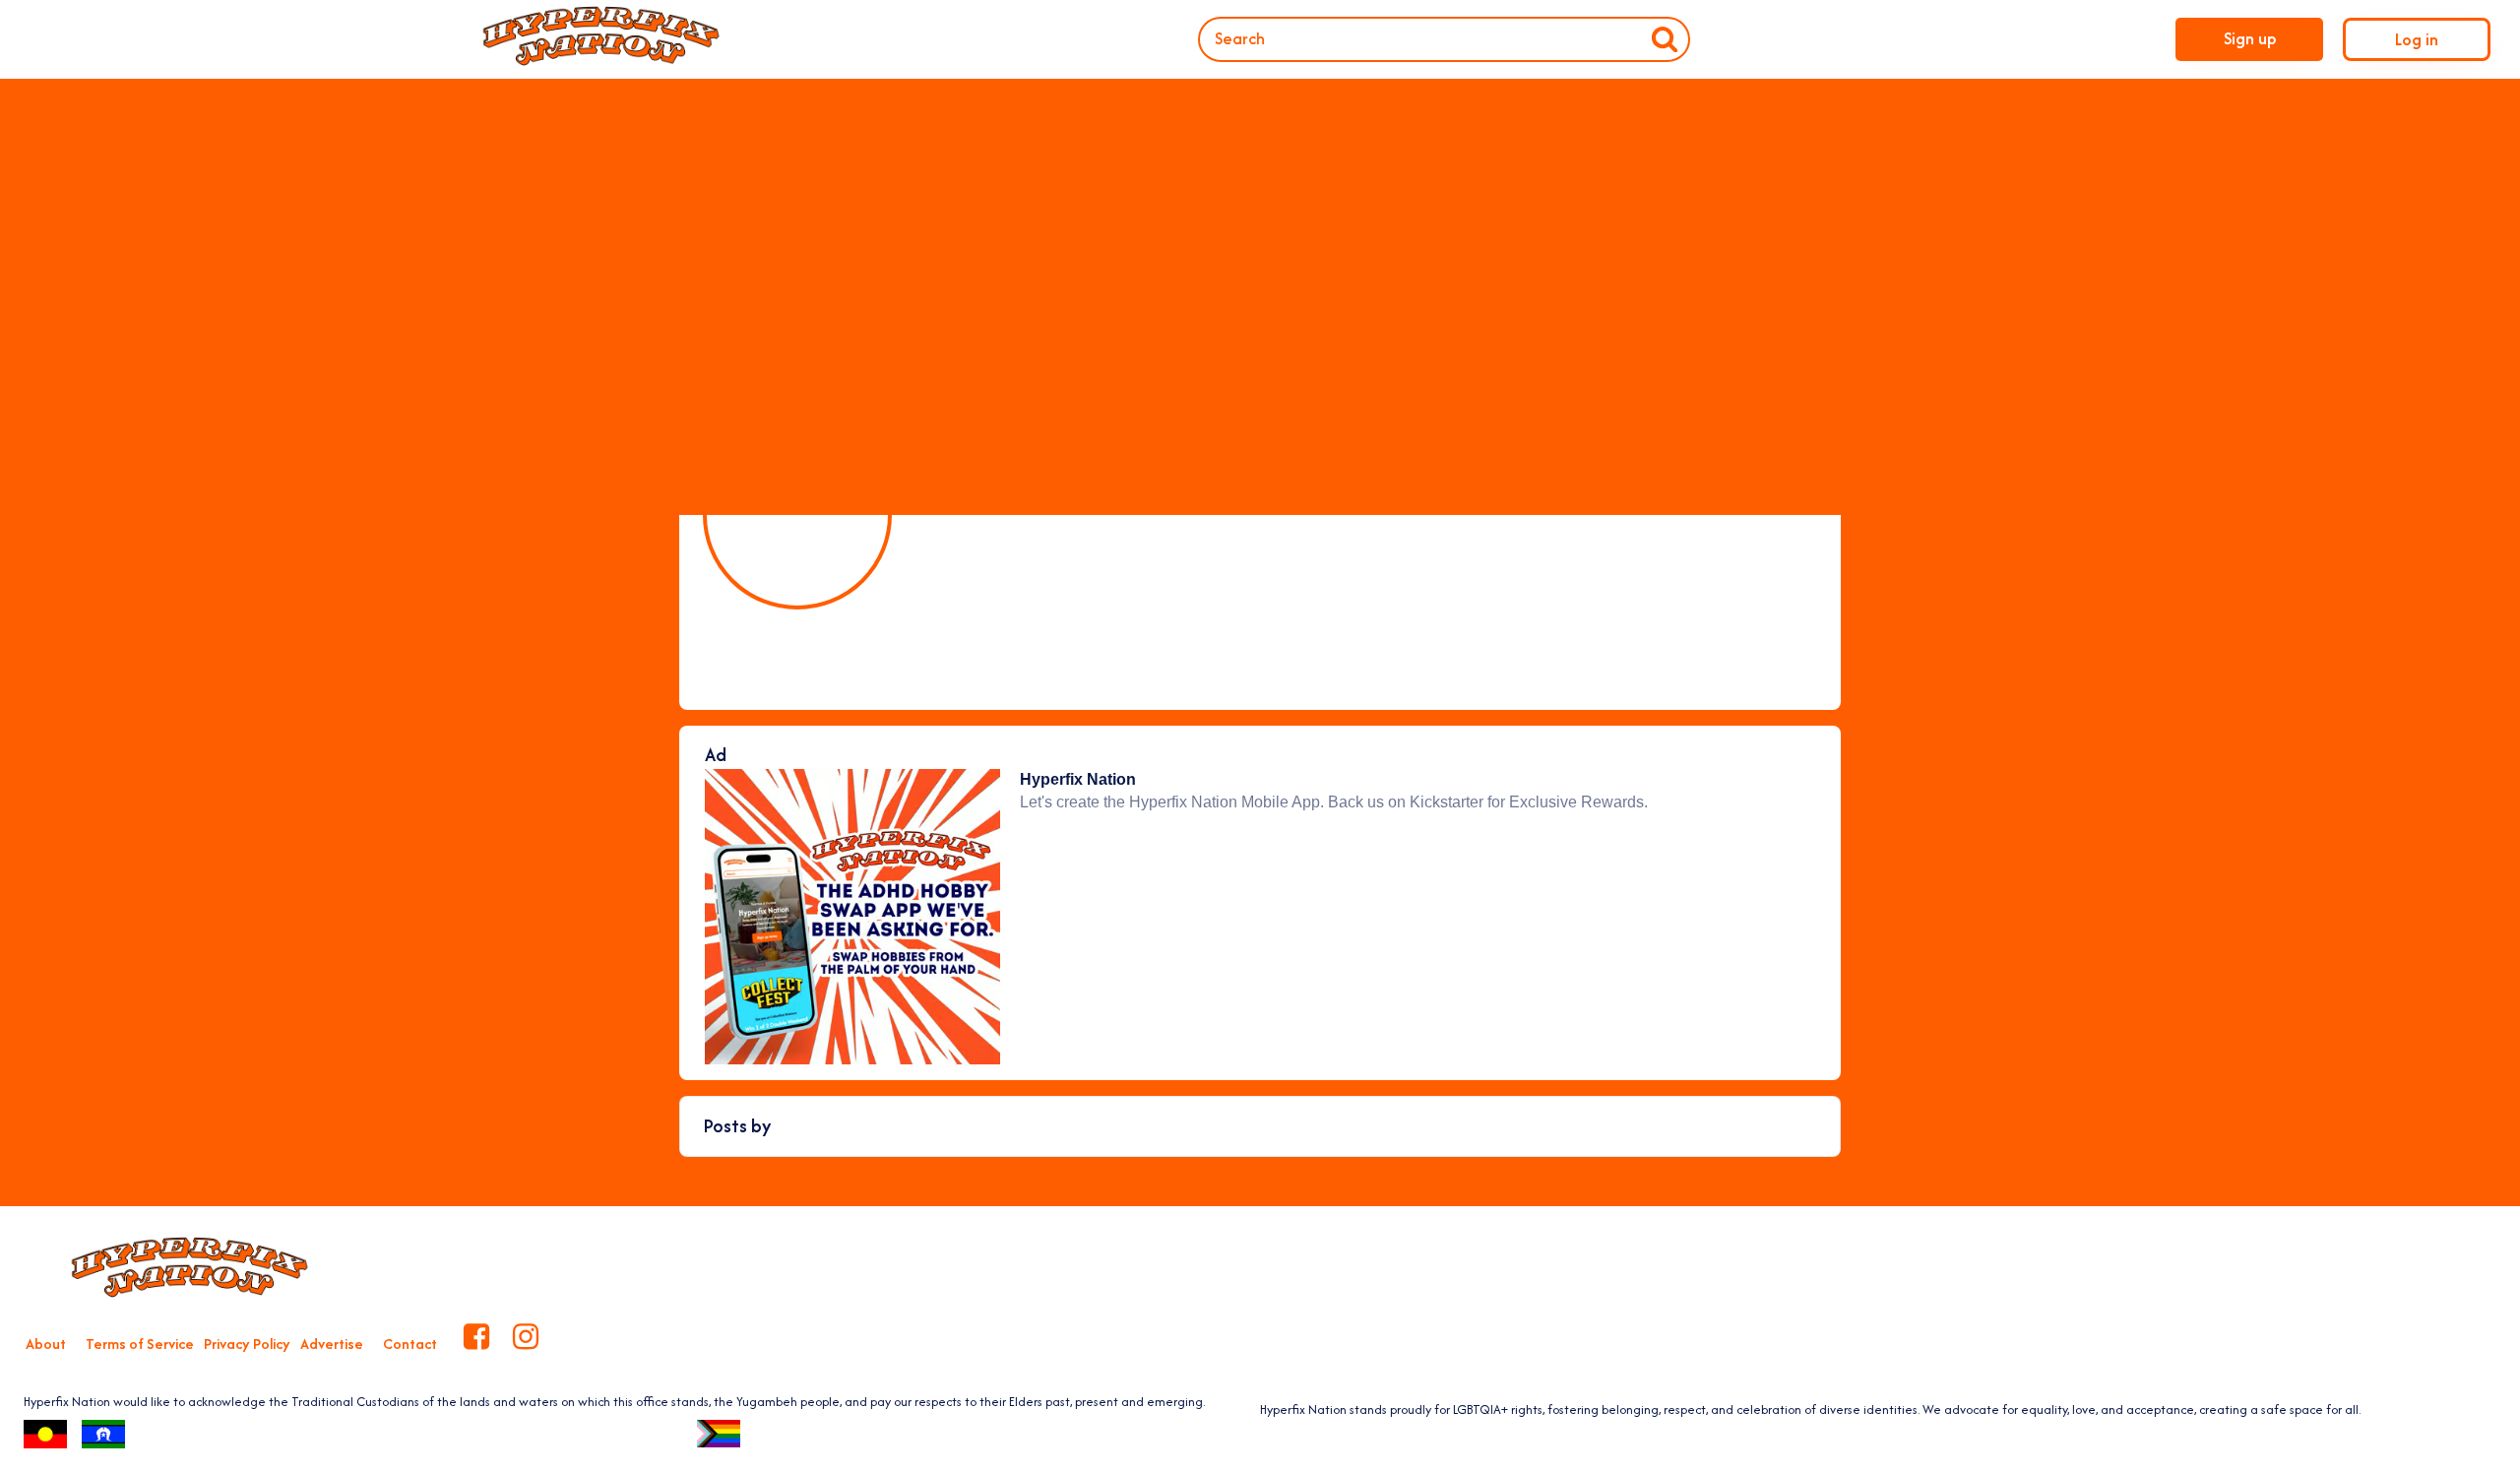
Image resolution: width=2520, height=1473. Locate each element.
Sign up (2250, 38)
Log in (2417, 39)
